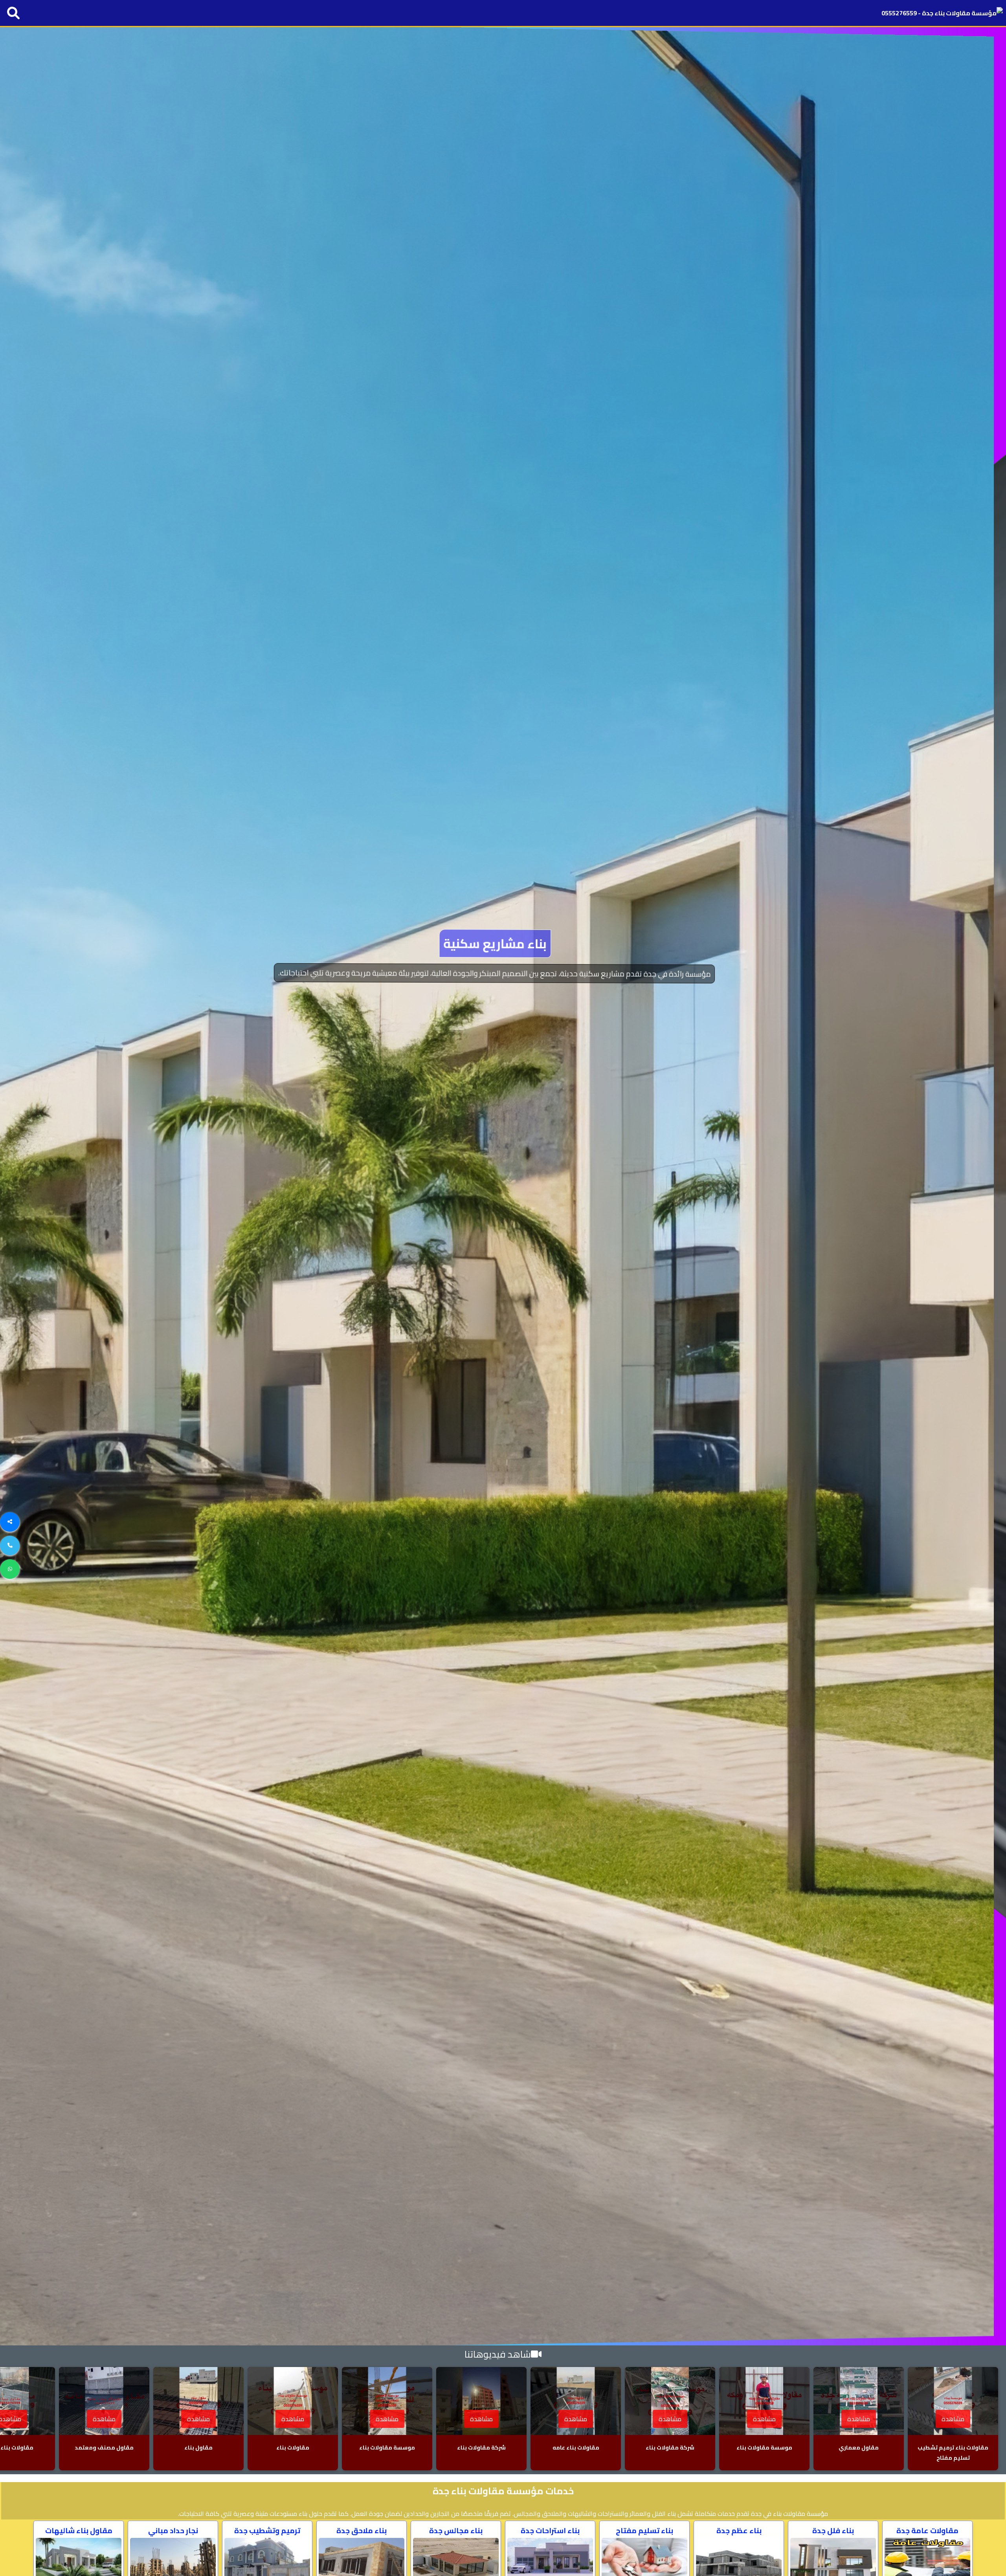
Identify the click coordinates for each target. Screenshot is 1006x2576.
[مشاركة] (10, 1522)
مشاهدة (953, 2419)
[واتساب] (10, 1569)
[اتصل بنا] (10, 1546)
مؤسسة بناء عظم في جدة (503, 943)
